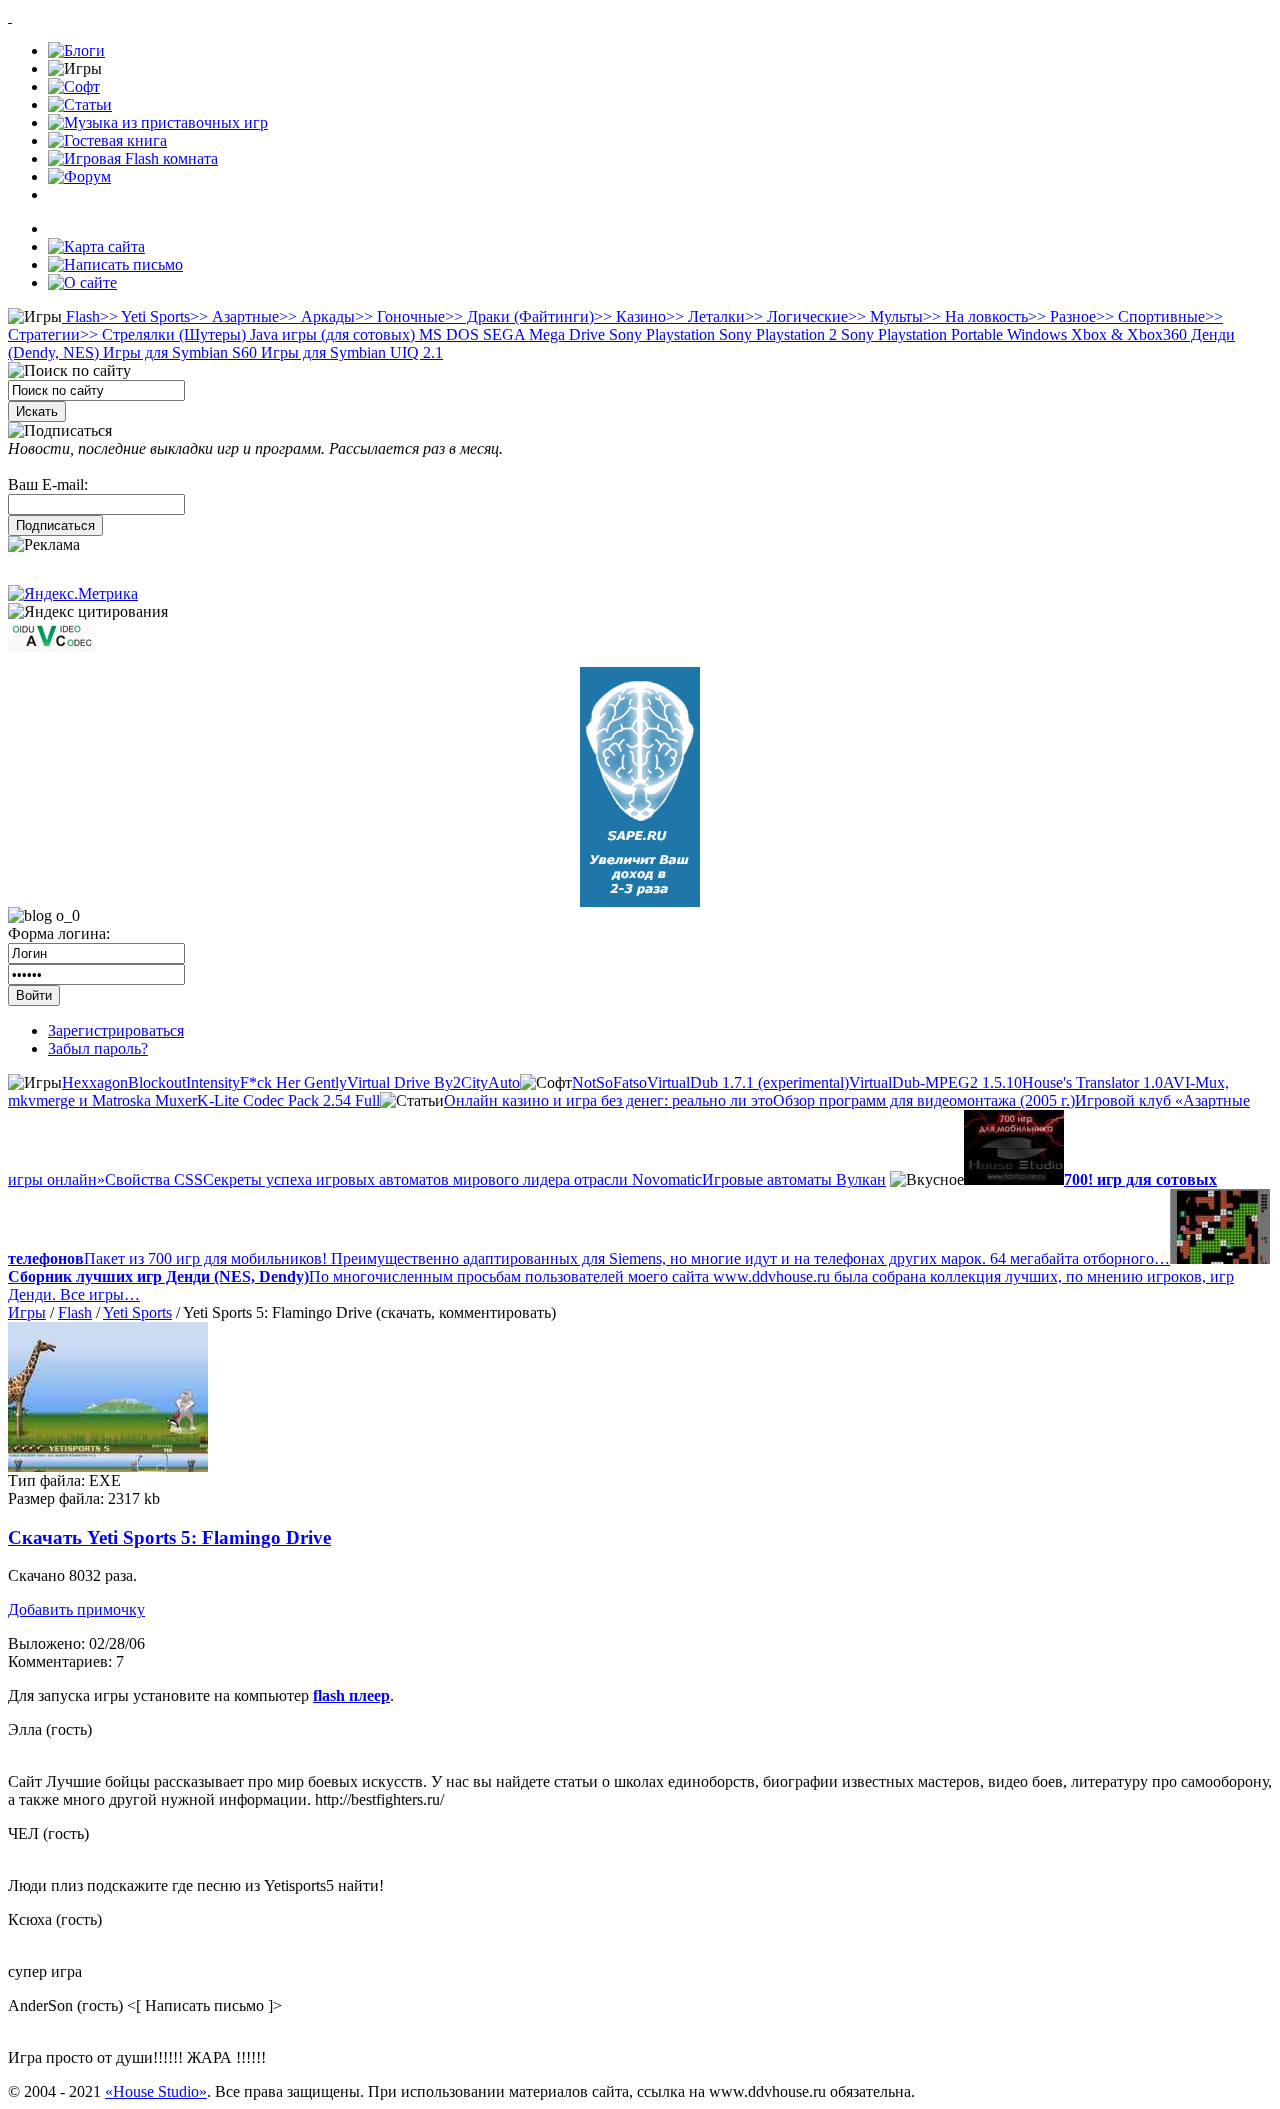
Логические (796, 316)
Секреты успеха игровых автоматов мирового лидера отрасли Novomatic (452, 1179)
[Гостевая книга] (107, 140)
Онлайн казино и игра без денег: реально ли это (608, 1100)
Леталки (705, 316)
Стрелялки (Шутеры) (163, 334)
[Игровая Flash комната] (133, 158)
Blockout (157, 1082)
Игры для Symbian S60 (178, 352)
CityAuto (490, 1082)
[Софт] (74, 86)
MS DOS (447, 334)
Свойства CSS (154, 1179)
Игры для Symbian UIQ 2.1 (350, 352)
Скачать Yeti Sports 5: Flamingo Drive (169, 1537)
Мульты (885, 316)
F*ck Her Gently (293, 1082)
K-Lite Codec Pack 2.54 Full (288, 1100)
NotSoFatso (609, 1082)
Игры (27, 1312)
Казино (630, 316)
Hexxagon (95, 1082)
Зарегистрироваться (116, 1030)
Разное (1062, 316)
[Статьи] (80, 104)
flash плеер (351, 1695)
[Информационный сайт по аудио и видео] (52, 646)
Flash (81, 316)
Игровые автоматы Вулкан (794, 1179)
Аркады (317, 316)
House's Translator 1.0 (1092, 1082)
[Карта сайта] (96, 246)
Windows (1035, 334)
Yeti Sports (145, 316)
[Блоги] (76, 50)
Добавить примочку (76, 1609)
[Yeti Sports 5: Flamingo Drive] (108, 1466)
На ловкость (975, 316)
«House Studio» (156, 2091)
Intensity (213, 1082)
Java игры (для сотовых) (330, 334)
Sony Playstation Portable (920, 334)
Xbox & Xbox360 (1127, 334)
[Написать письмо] (115, 264)
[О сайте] (82, 282)
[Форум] (79, 176)
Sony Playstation (660, 334)
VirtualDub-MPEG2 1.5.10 (935, 1082)
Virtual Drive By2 (404, 1082)
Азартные (234, 316)
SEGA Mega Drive (542, 334)
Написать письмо (204, 2005)
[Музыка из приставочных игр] (158, 122)
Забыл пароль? (98, 1048)
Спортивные (1150, 316)
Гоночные (400, 316)
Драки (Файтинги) (519, 316)
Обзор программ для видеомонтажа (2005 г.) (924, 1100)
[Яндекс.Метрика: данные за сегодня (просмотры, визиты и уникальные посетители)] (73, 594)
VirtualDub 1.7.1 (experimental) (748, 1082)
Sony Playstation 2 (776, 334)
